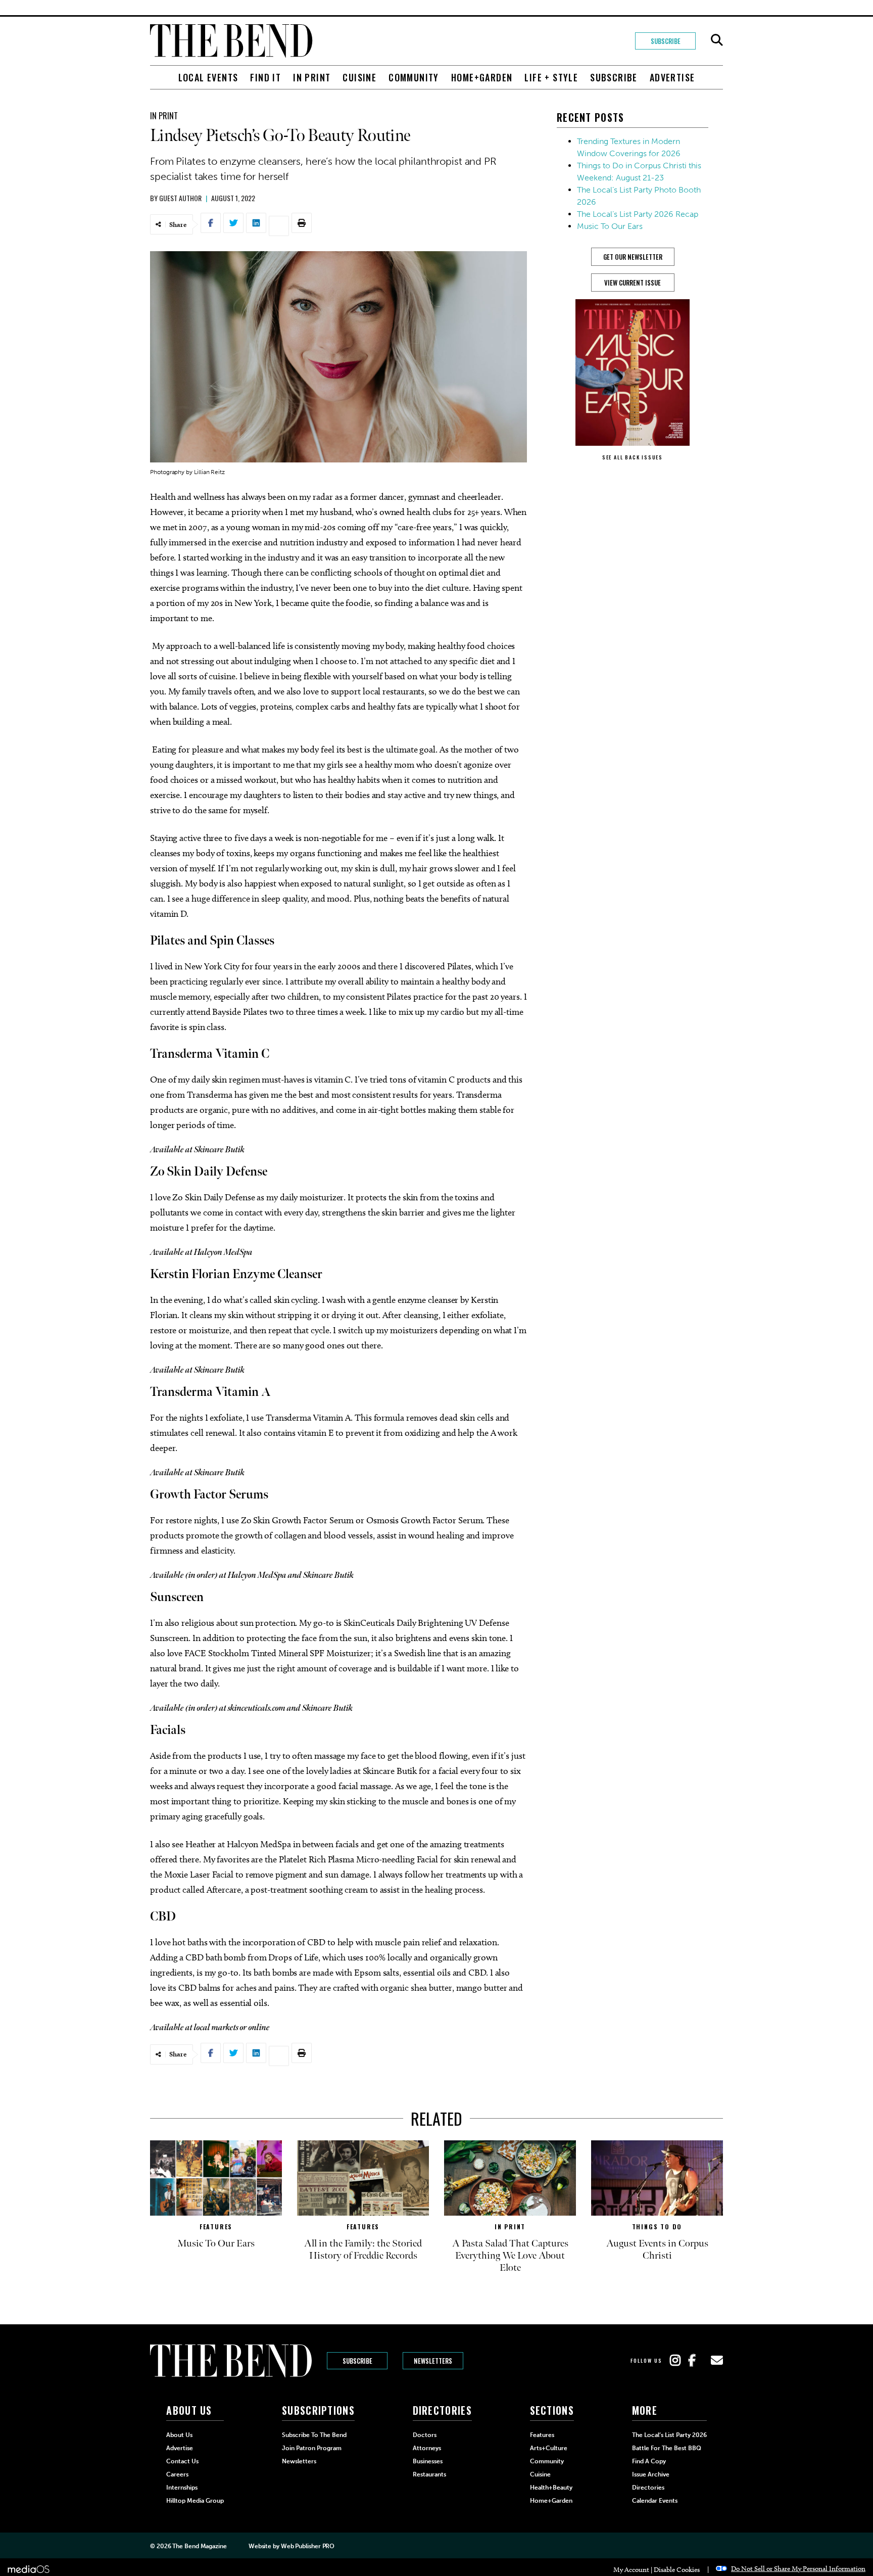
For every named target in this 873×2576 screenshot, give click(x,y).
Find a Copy (649, 2461)
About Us (179, 2435)
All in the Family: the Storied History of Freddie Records (363, 2250)
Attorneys (427, 2448)
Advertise (672, 77)
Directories (648, 2488)
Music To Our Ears (610, 226)
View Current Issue (633, 283)
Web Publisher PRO (308, 2546)
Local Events (208, 77)
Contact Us (182, 2461)
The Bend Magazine (199, 2546)
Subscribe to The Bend (314, 2435)
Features (216, 2227)
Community (414, 77)
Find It (265, 77)
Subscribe (666, 41)
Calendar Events (655, 2501)
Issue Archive (651, 2474)
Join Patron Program (312, 2448)
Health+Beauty (551, 2488)
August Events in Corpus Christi (657, 2250)
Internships (182, 2488)
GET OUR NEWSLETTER (633, 257)
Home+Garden (482, 77)
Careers (177, 2474)
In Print (312, 77)
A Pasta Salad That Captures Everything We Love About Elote (510, 2256)
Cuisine (359, 77)
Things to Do (657, 2227)
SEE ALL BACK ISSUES (633, 457)
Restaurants (429, 2474)
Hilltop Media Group (195, 2501)
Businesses (428, 2461)
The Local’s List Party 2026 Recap (638, 214)
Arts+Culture (549, 2448)
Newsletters (433, 2361)
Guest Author (180, 198)
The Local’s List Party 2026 (669, 2435)
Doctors (425, 2435)
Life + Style (551, 77)
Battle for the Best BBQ (667, 2448)
